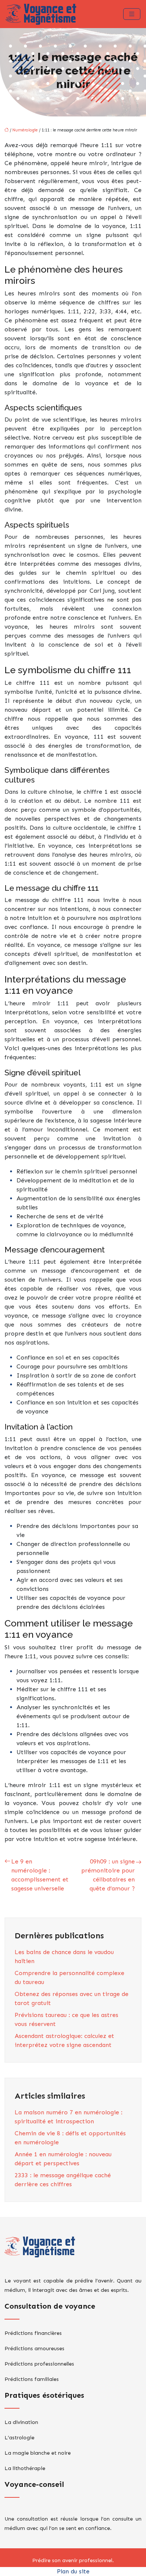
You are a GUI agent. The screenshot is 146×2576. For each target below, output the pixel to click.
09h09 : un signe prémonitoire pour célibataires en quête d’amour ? (108, 1875)
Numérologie (25, 130)
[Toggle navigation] (132, 14)
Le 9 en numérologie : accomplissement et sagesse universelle (40, 1875)
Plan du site (73, 2571)
